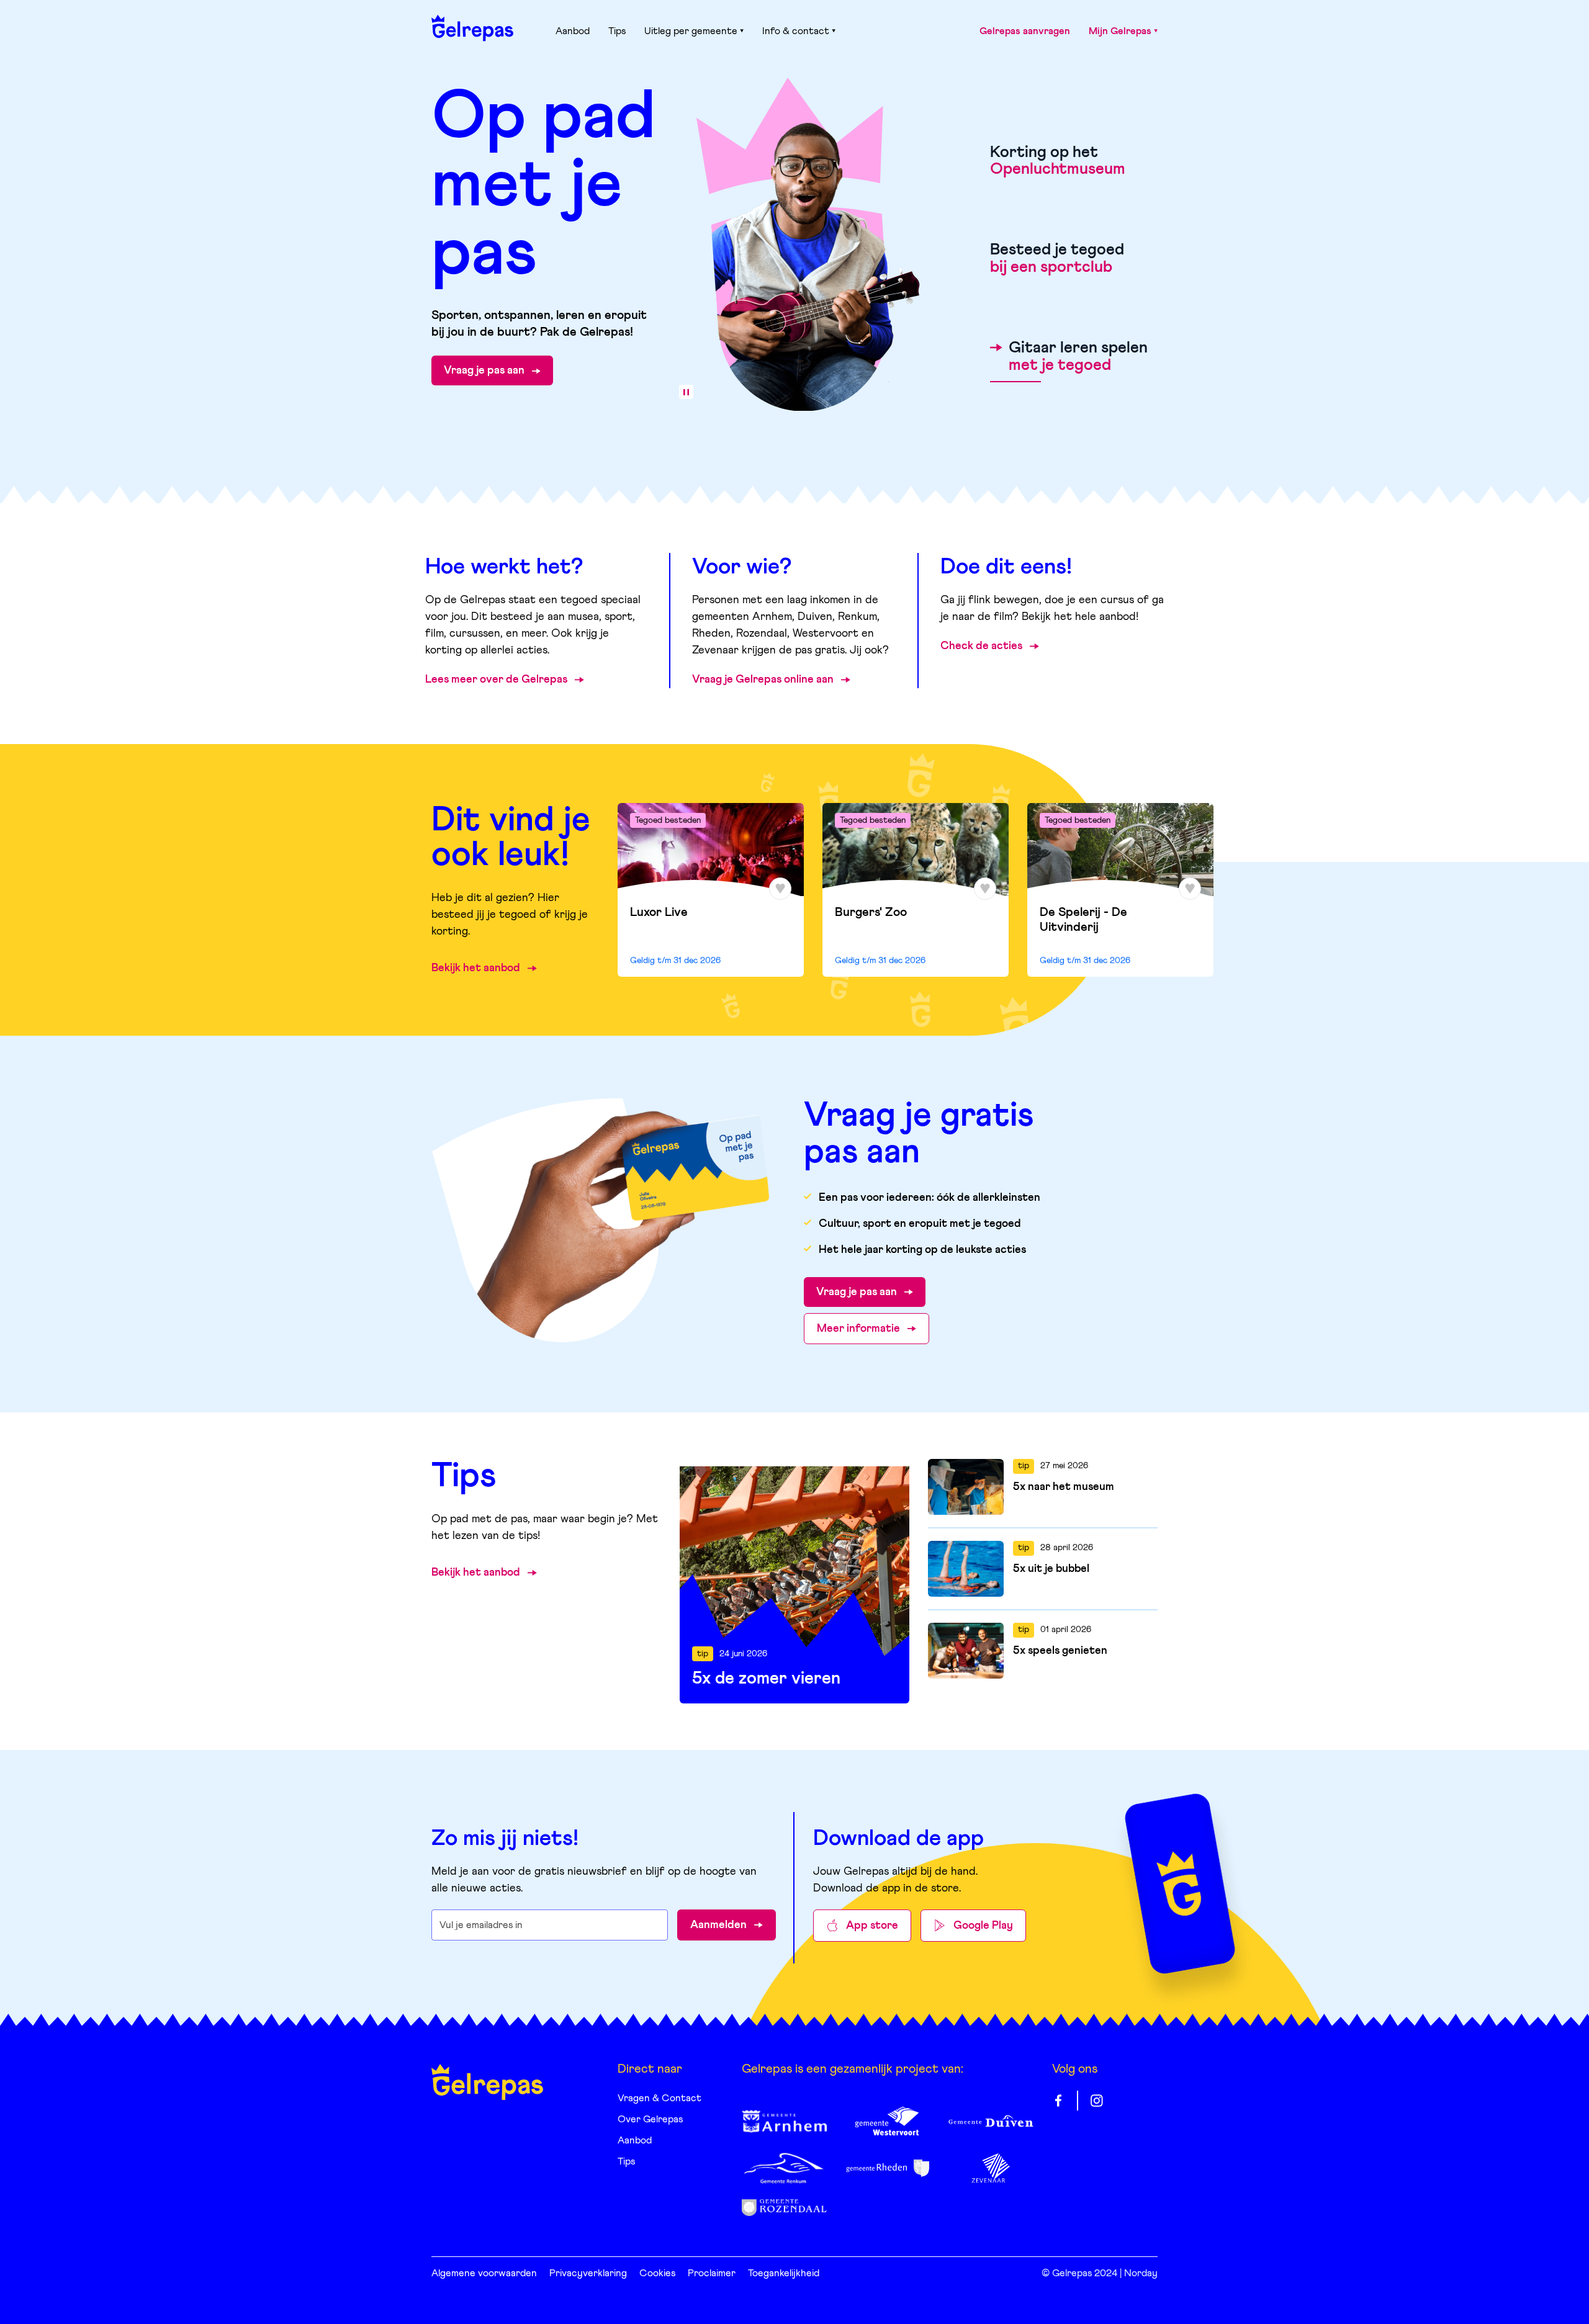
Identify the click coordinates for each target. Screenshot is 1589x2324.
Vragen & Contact (659, 2098)
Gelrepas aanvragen (1025, 31)
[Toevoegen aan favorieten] (780, 889)
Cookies (657, 2273)
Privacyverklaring (588, 2273)
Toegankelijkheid (784, 2273)
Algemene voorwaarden (484, 2273)
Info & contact (796, 31)
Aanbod (573, 31)
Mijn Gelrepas (1120, 31)
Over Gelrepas (650, 2119)
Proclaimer (712, 2273)
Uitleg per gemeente (691, 31)
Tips (617, 31)
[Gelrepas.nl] (472, 28)
